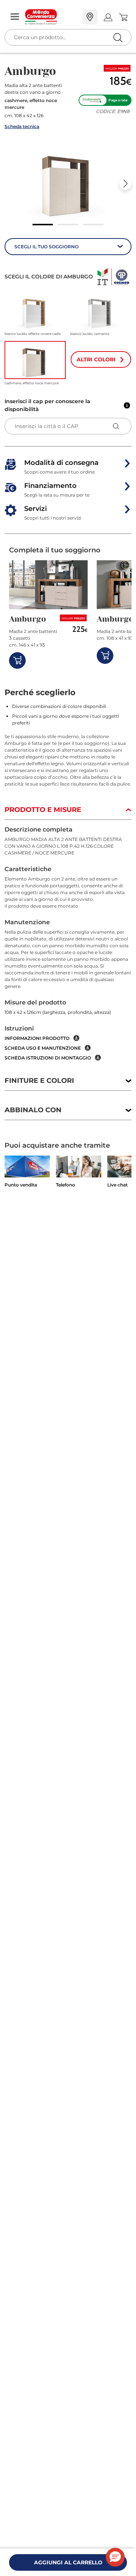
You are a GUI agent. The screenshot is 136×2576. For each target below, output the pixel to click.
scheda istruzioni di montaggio (48, 1058)
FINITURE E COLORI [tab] (39, 1081)
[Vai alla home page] (51, 17)
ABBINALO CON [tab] (33, 1110)
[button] (68, 181)
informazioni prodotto (37, 1038)
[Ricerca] (102, 18)
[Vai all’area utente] (108, 17)
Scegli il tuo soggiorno (46, 247)
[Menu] (15, 17)
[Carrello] (123, 17)
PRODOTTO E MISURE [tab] (43, 810)
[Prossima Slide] (125, 184)
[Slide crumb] (43, 225)
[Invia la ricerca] (118, 37)
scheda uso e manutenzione (43, 1048)
